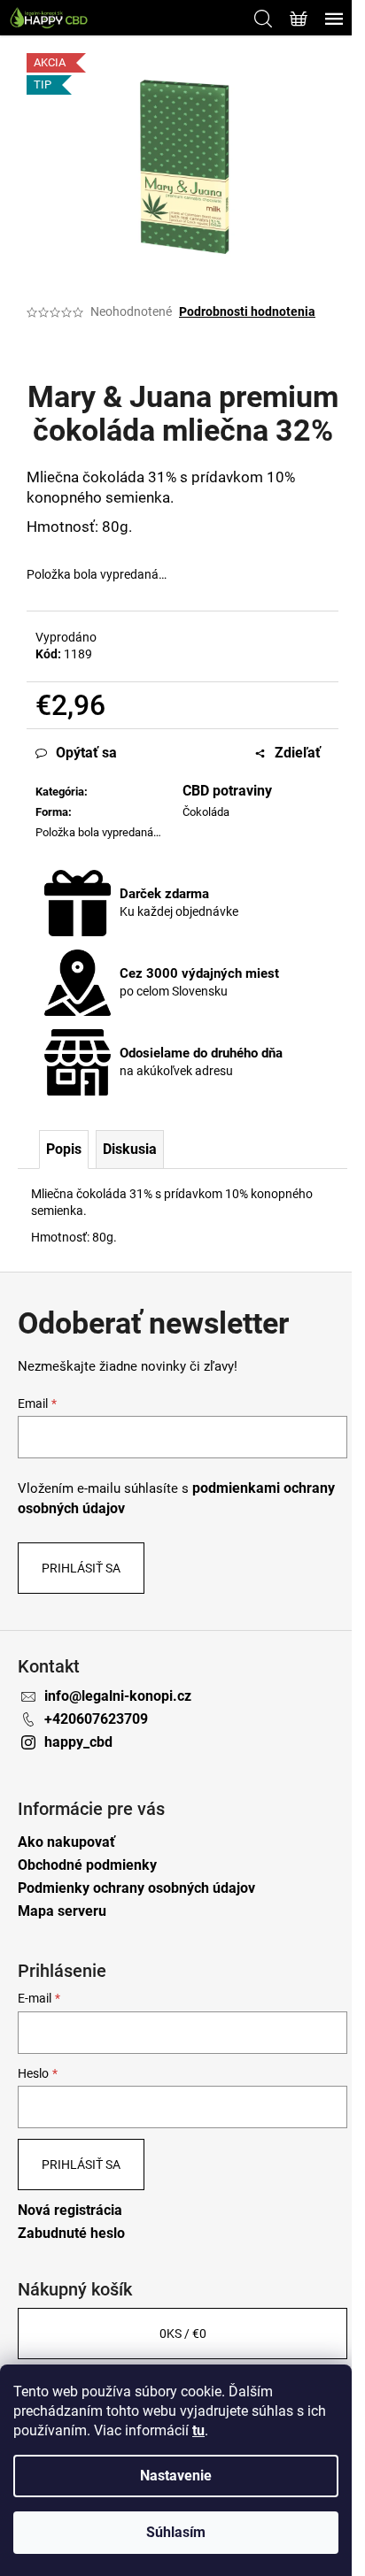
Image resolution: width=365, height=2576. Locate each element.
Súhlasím (176, 2532)
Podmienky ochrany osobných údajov (136, 1888)
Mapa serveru (62, 1911)
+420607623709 (96, 1719)
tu (198, 2430)
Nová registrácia (70, 2210)
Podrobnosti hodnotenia (247, 311)
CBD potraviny (227, 791)
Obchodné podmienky (87, 1865)
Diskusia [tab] (130, 1149)
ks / (183, 2334)
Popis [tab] (64, 1149)
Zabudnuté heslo (71, 2233)
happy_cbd (78, 1742)
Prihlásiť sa (81, 1568)
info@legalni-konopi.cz (118, 1696)
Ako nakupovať (66, 1842)
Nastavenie (176, 2476)
